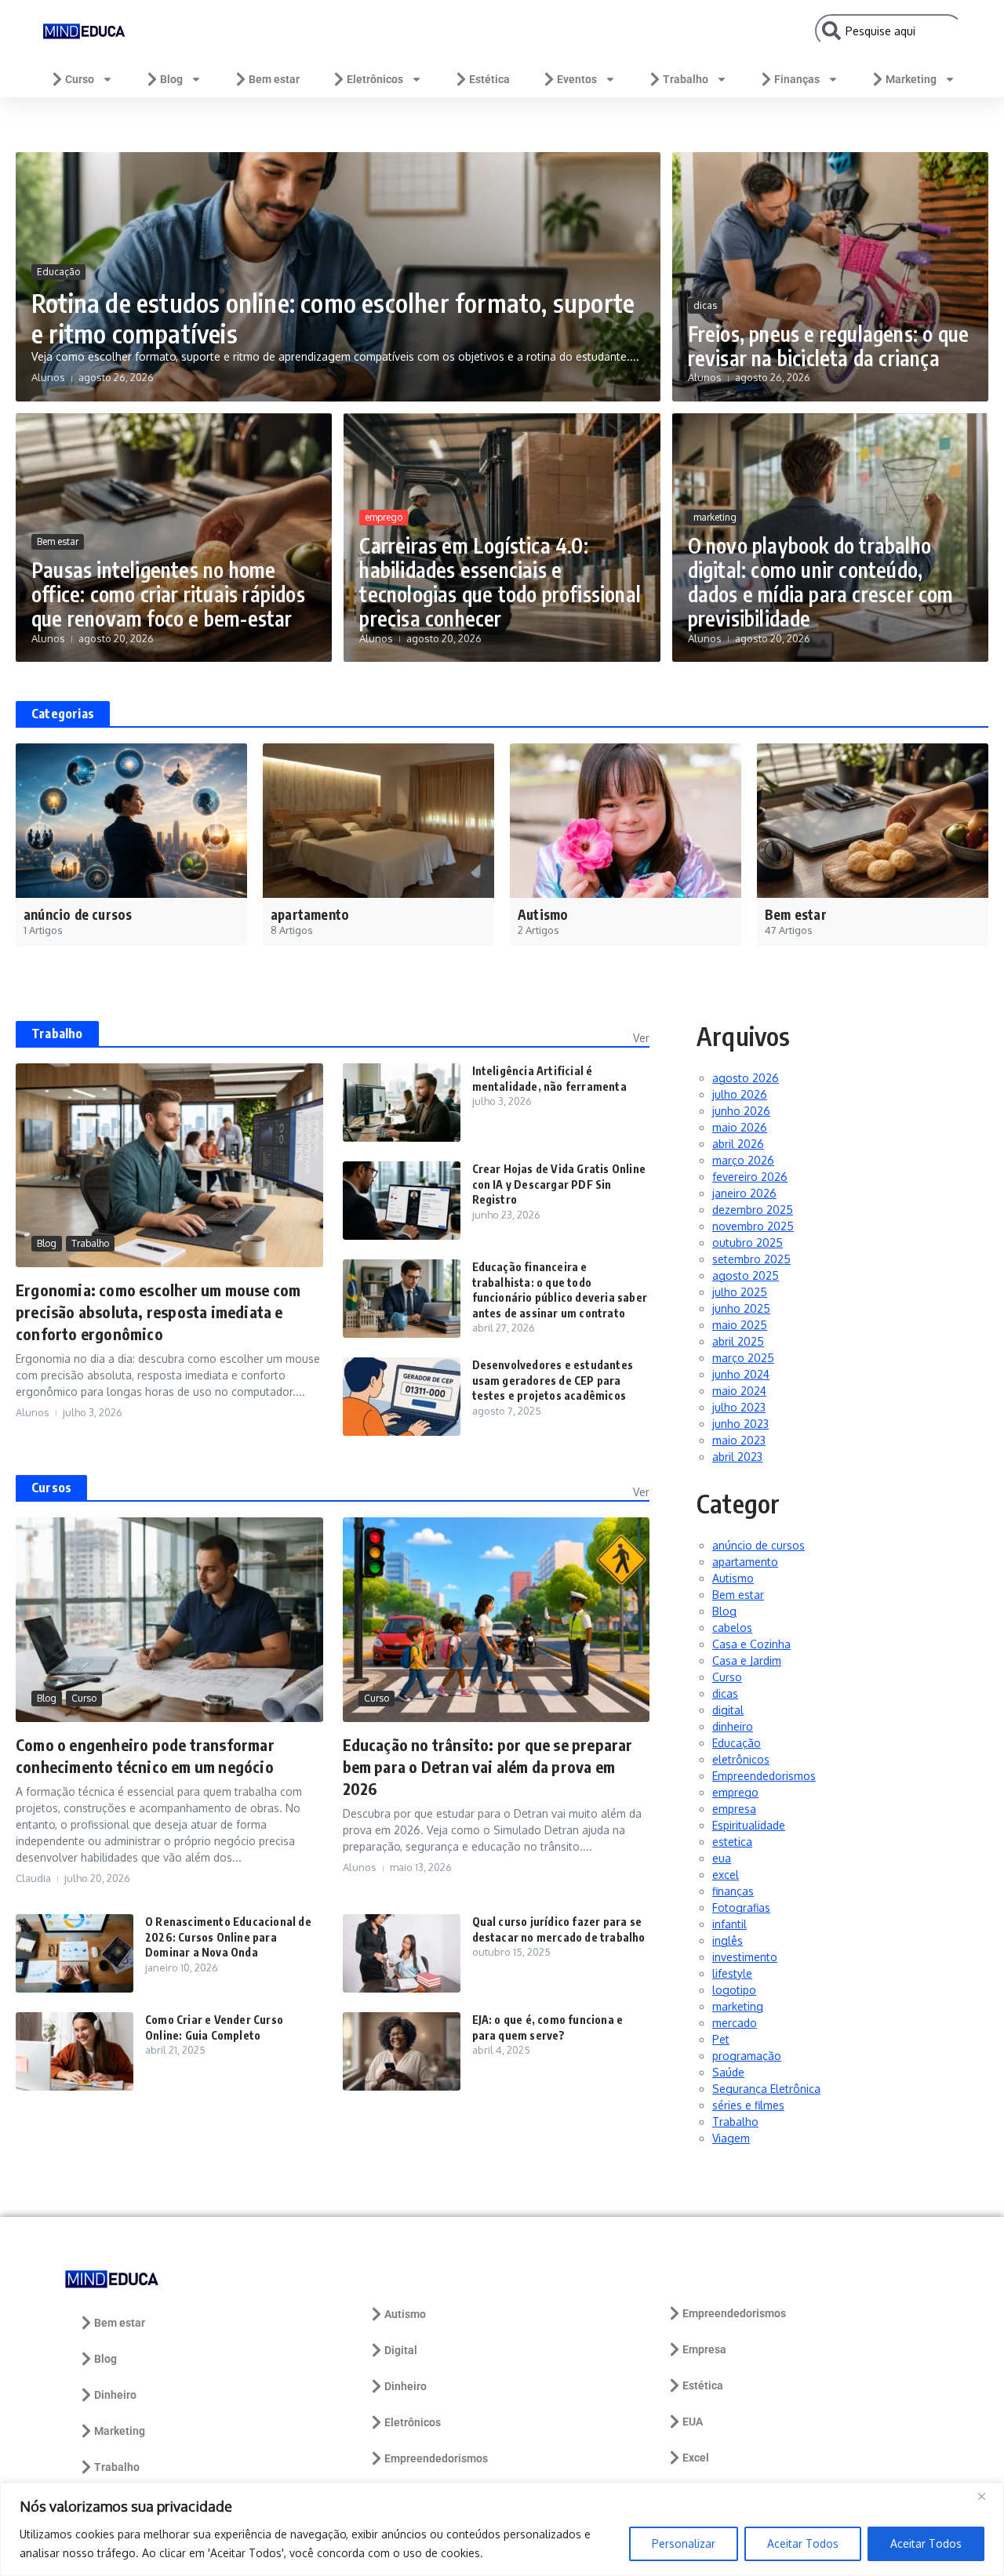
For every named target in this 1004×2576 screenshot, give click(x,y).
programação (747, 2056)
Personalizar (684, 2543)
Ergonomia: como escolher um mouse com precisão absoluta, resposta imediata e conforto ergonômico (158, 1312)
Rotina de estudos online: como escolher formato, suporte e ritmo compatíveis (333, 318)
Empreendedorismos (764, 1776)
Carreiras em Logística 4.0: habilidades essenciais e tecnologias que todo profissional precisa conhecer (500, 582)
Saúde (728, 2072)
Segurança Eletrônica (766, 2089)
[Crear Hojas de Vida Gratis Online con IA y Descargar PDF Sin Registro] (402, 1201)
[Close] (988, 2496)
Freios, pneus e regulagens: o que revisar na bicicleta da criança (829, 346)
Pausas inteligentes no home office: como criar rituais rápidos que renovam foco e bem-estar (168, 594)
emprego (384, 517)
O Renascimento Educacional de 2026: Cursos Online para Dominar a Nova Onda (228, 1937)
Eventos (577, 79)
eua (722, 1858)
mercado (735, 2023)
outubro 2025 (748, 1243)
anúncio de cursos (758, 1545)
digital (728, 1710)
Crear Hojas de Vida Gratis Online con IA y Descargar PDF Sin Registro (559, 1184)
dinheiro (733, 1726)
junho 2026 (741, 1111)
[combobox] (889, 31)
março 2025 (743, 1358)
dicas (705, 305)
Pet (721, 2039)
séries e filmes (748, 2105)
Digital (401, 2350)
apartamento (745, 1562)
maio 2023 (739, 1440)
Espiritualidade (749, 1825)
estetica (732, 1842)
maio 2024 (739, 1391)
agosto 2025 (746, 1275)
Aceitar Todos (803, 2543)
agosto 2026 (746, 1078)
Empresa (704, 2349)
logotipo (734, 1990)
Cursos (51, 1488)
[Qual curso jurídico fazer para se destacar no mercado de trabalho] (402, 1953)
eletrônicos (741, 1759)
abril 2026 (738, 1144)
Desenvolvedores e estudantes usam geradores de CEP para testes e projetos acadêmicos (553, 1380)
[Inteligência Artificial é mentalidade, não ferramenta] (402, 1103)
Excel (696, 2458)
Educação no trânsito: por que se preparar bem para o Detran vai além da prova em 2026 (488, 1766)
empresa (734, 1809)
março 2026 (743, 1160)
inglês (728, 1940)
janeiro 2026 (744, 1193)
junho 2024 (741, 1374)
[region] (502, 2529)
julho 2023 (739, 1407)
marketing (715, 517)
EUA (693, 2422)
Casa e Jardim (747, 1660)
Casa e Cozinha (751, 1644)
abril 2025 (738, 1341)
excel (726, 1875)
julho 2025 (740, 1292)
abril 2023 (737, 1457)
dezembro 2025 (753, 1210)
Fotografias (741, 1907)
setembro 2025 (751, 1259)
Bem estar (274, 79)
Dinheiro (115, 2395)
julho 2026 (740, 1094)
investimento (745, 1957)
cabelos (732, 1628)
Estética (489, 79)
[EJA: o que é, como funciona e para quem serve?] (402, 2051)
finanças (733, 1891)
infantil (729, 1924)
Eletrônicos (375, 79)
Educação (58, 272)
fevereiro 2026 (750, 1177)
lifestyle (732, 1973)
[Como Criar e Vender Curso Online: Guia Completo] (75, 2051)
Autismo (733, 1578)
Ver (641, 1038)
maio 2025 (740, 1325)
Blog (171, 79)
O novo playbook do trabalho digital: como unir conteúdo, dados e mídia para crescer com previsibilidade (821, 582)
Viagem (731, 2138)
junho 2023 (740, 1424)
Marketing (911, 79)
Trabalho (686, 79)
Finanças (797, 79)
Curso (80, 79)
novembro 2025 (753, 1226)
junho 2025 (741, 1308)
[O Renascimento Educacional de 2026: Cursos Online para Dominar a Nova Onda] (75, 1953)
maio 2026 (740, 1127)
